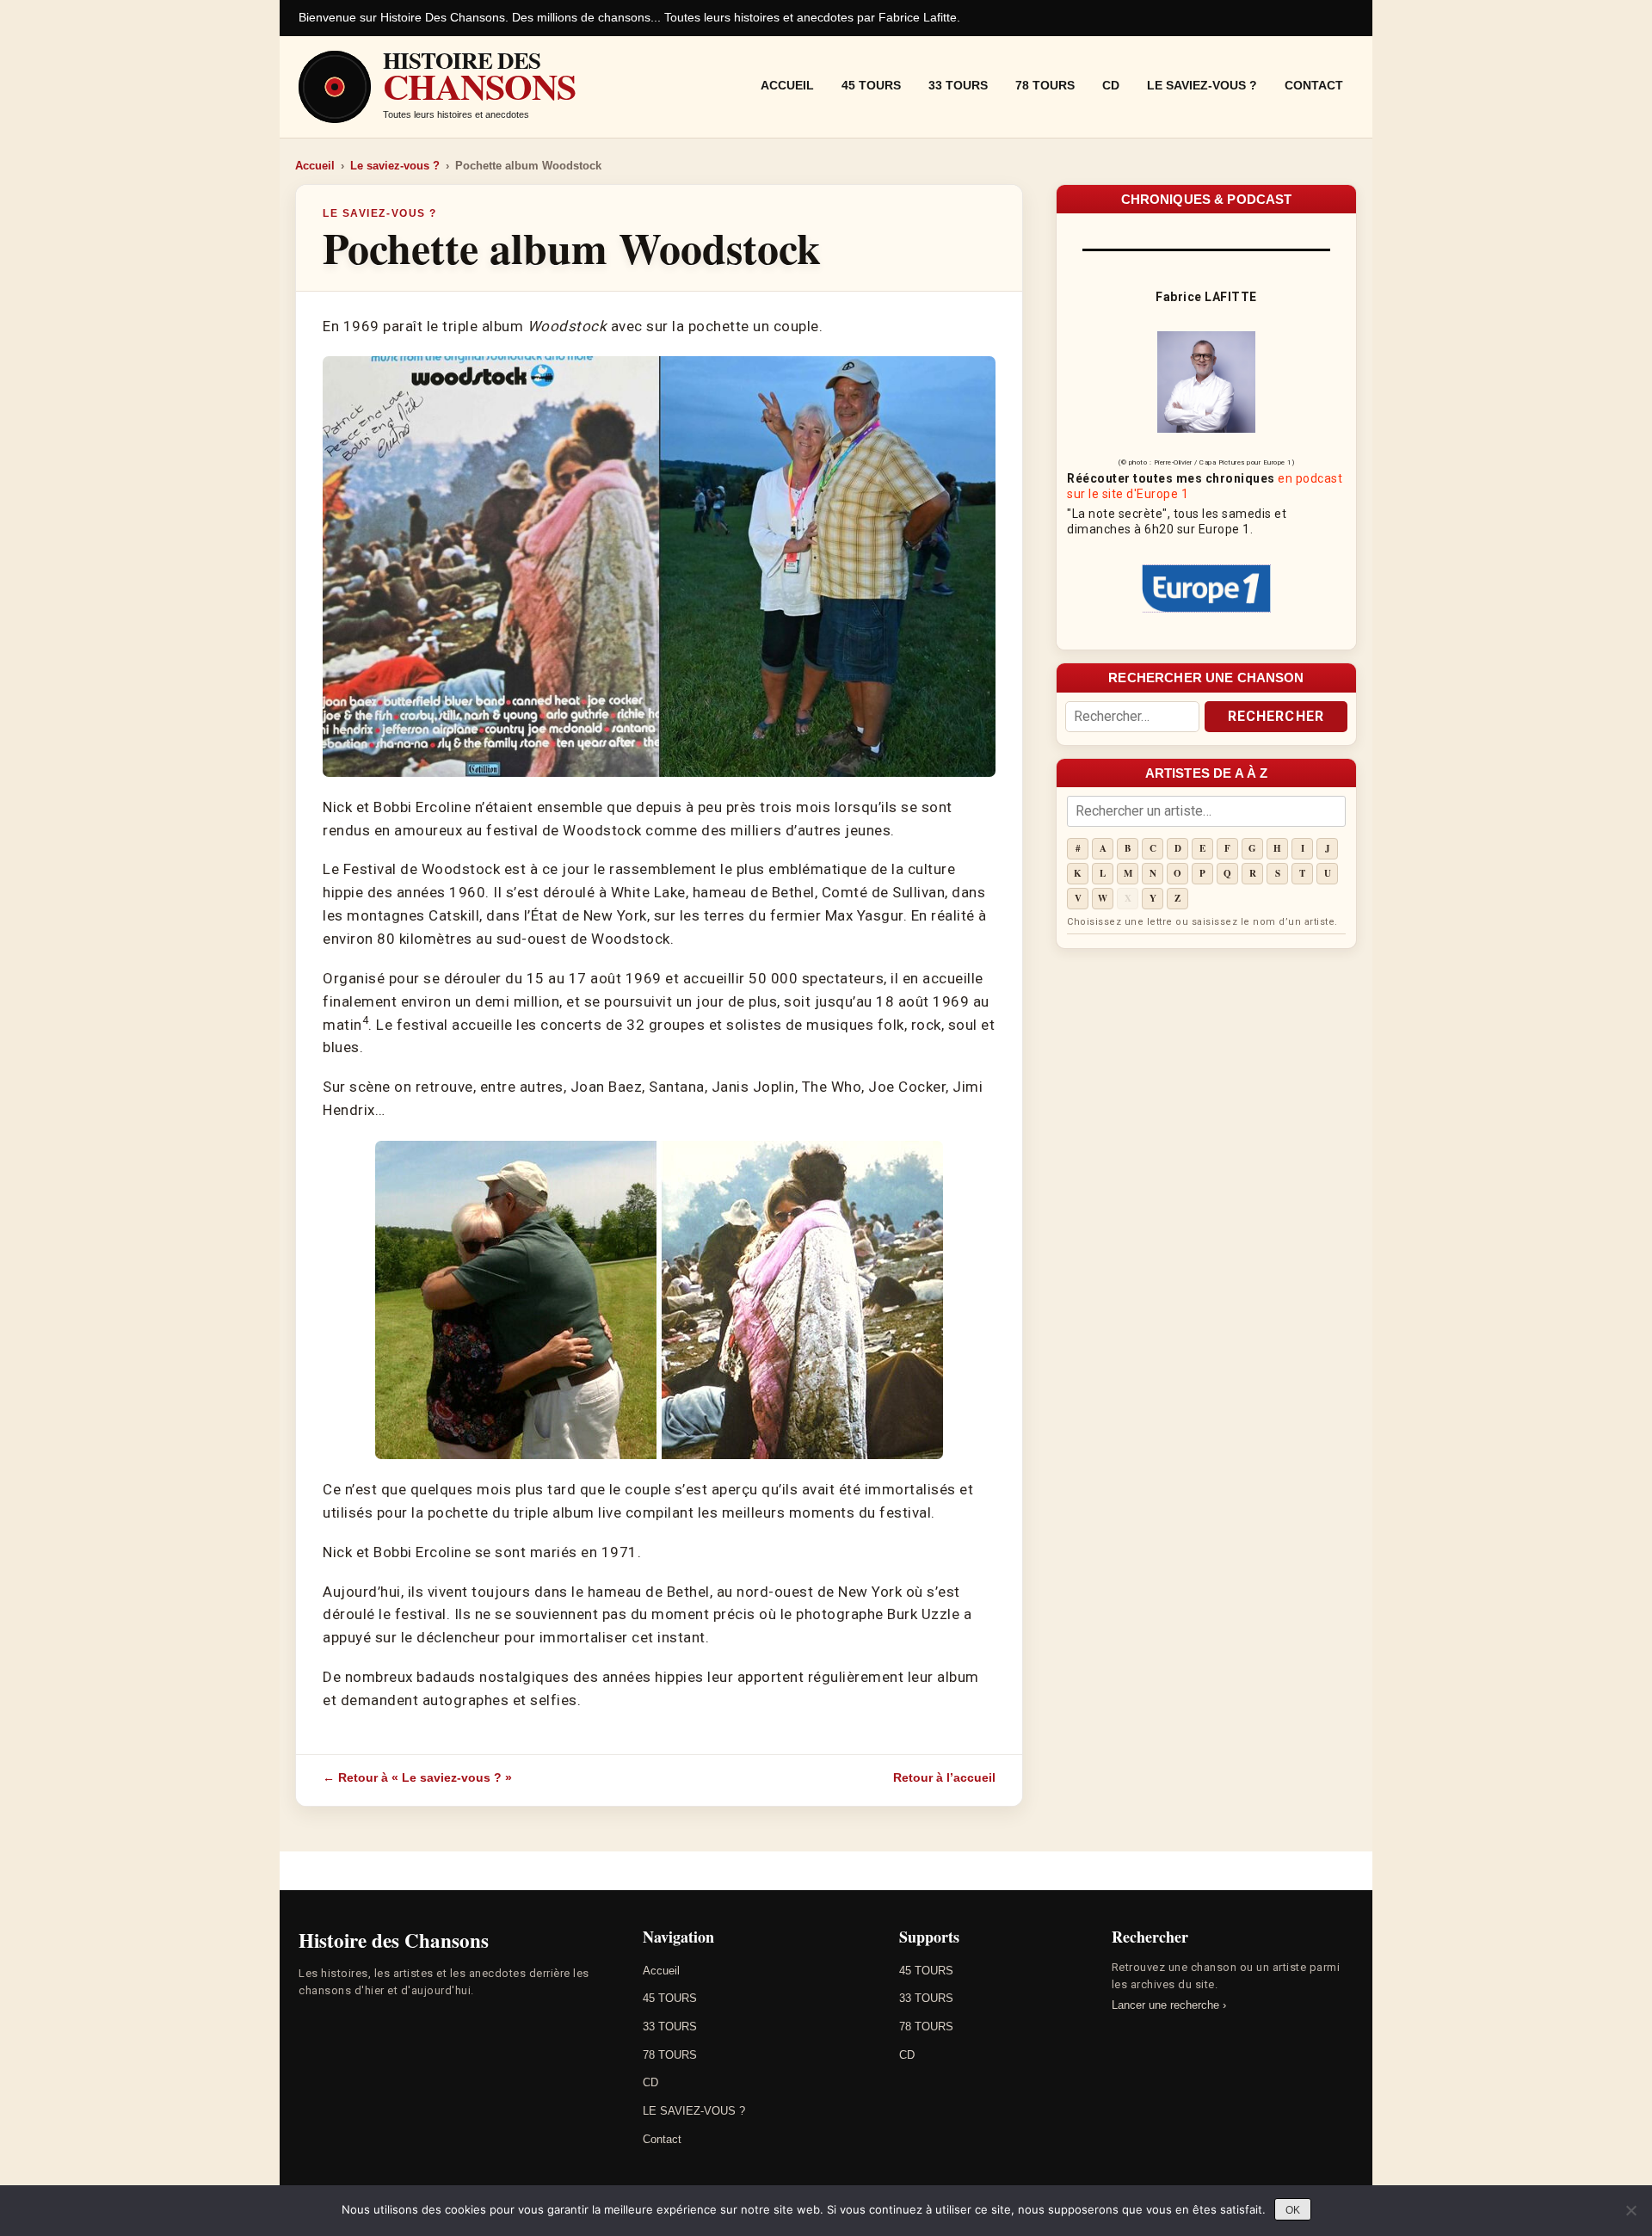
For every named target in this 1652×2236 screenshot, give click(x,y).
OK (1293, 2210)
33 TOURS (958, 85)
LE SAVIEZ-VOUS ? (1202, 85)
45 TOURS (871, 85)
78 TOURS (1045, 85)
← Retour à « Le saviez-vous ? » (417, 1777)
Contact (1314, 85)
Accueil (787, 85)
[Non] (1630, 2210)
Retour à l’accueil (944, 1777)
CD (1111, 85)
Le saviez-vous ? (395, 166)
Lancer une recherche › (1169, 2005)
